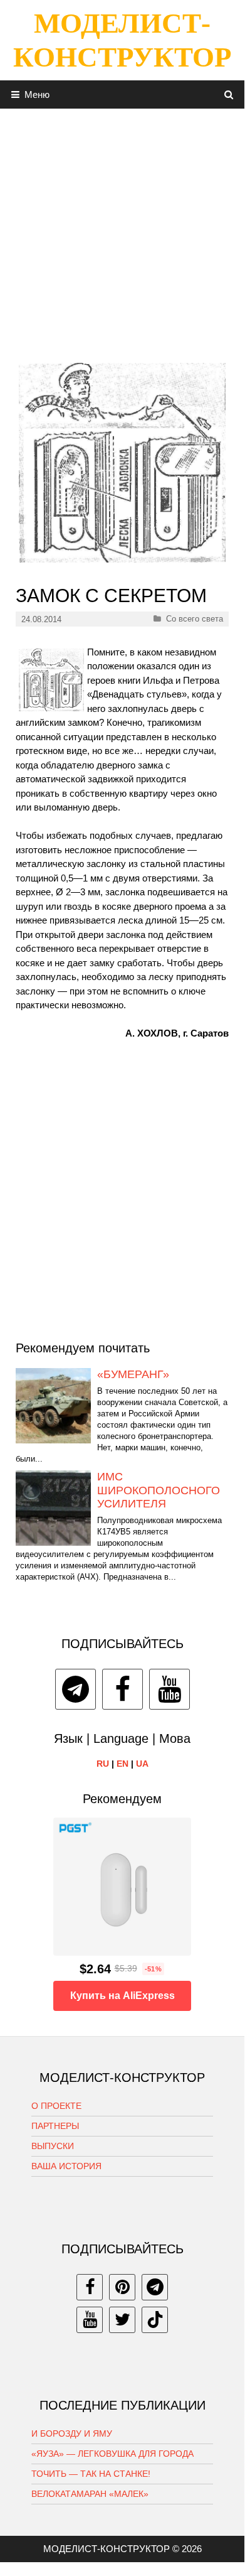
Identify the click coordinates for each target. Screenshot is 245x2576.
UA (142, 1764)
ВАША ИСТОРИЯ (66, 2166)
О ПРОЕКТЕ (56, 2106)
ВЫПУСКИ (53, 2146)
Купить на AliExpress (122, 1996)
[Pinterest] (122, 2287)
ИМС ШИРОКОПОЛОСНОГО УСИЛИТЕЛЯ (159, 1490)
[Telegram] (76, 1689)
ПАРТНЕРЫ (55, 2126)
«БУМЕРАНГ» (133, 1374)
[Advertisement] (122, 231)
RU (103, 1764)
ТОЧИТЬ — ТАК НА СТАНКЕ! (91, 2474)
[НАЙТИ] (229, 94)
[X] (122, 2320)
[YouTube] (169, 1689)
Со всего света (195, 619)
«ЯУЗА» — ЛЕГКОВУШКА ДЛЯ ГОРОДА (112, 2454)
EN (122, 1764)
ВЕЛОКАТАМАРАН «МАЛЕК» (90, 2494)
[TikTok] (155, 2320)
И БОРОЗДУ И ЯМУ (72, 2433)
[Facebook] (122, 1689)
